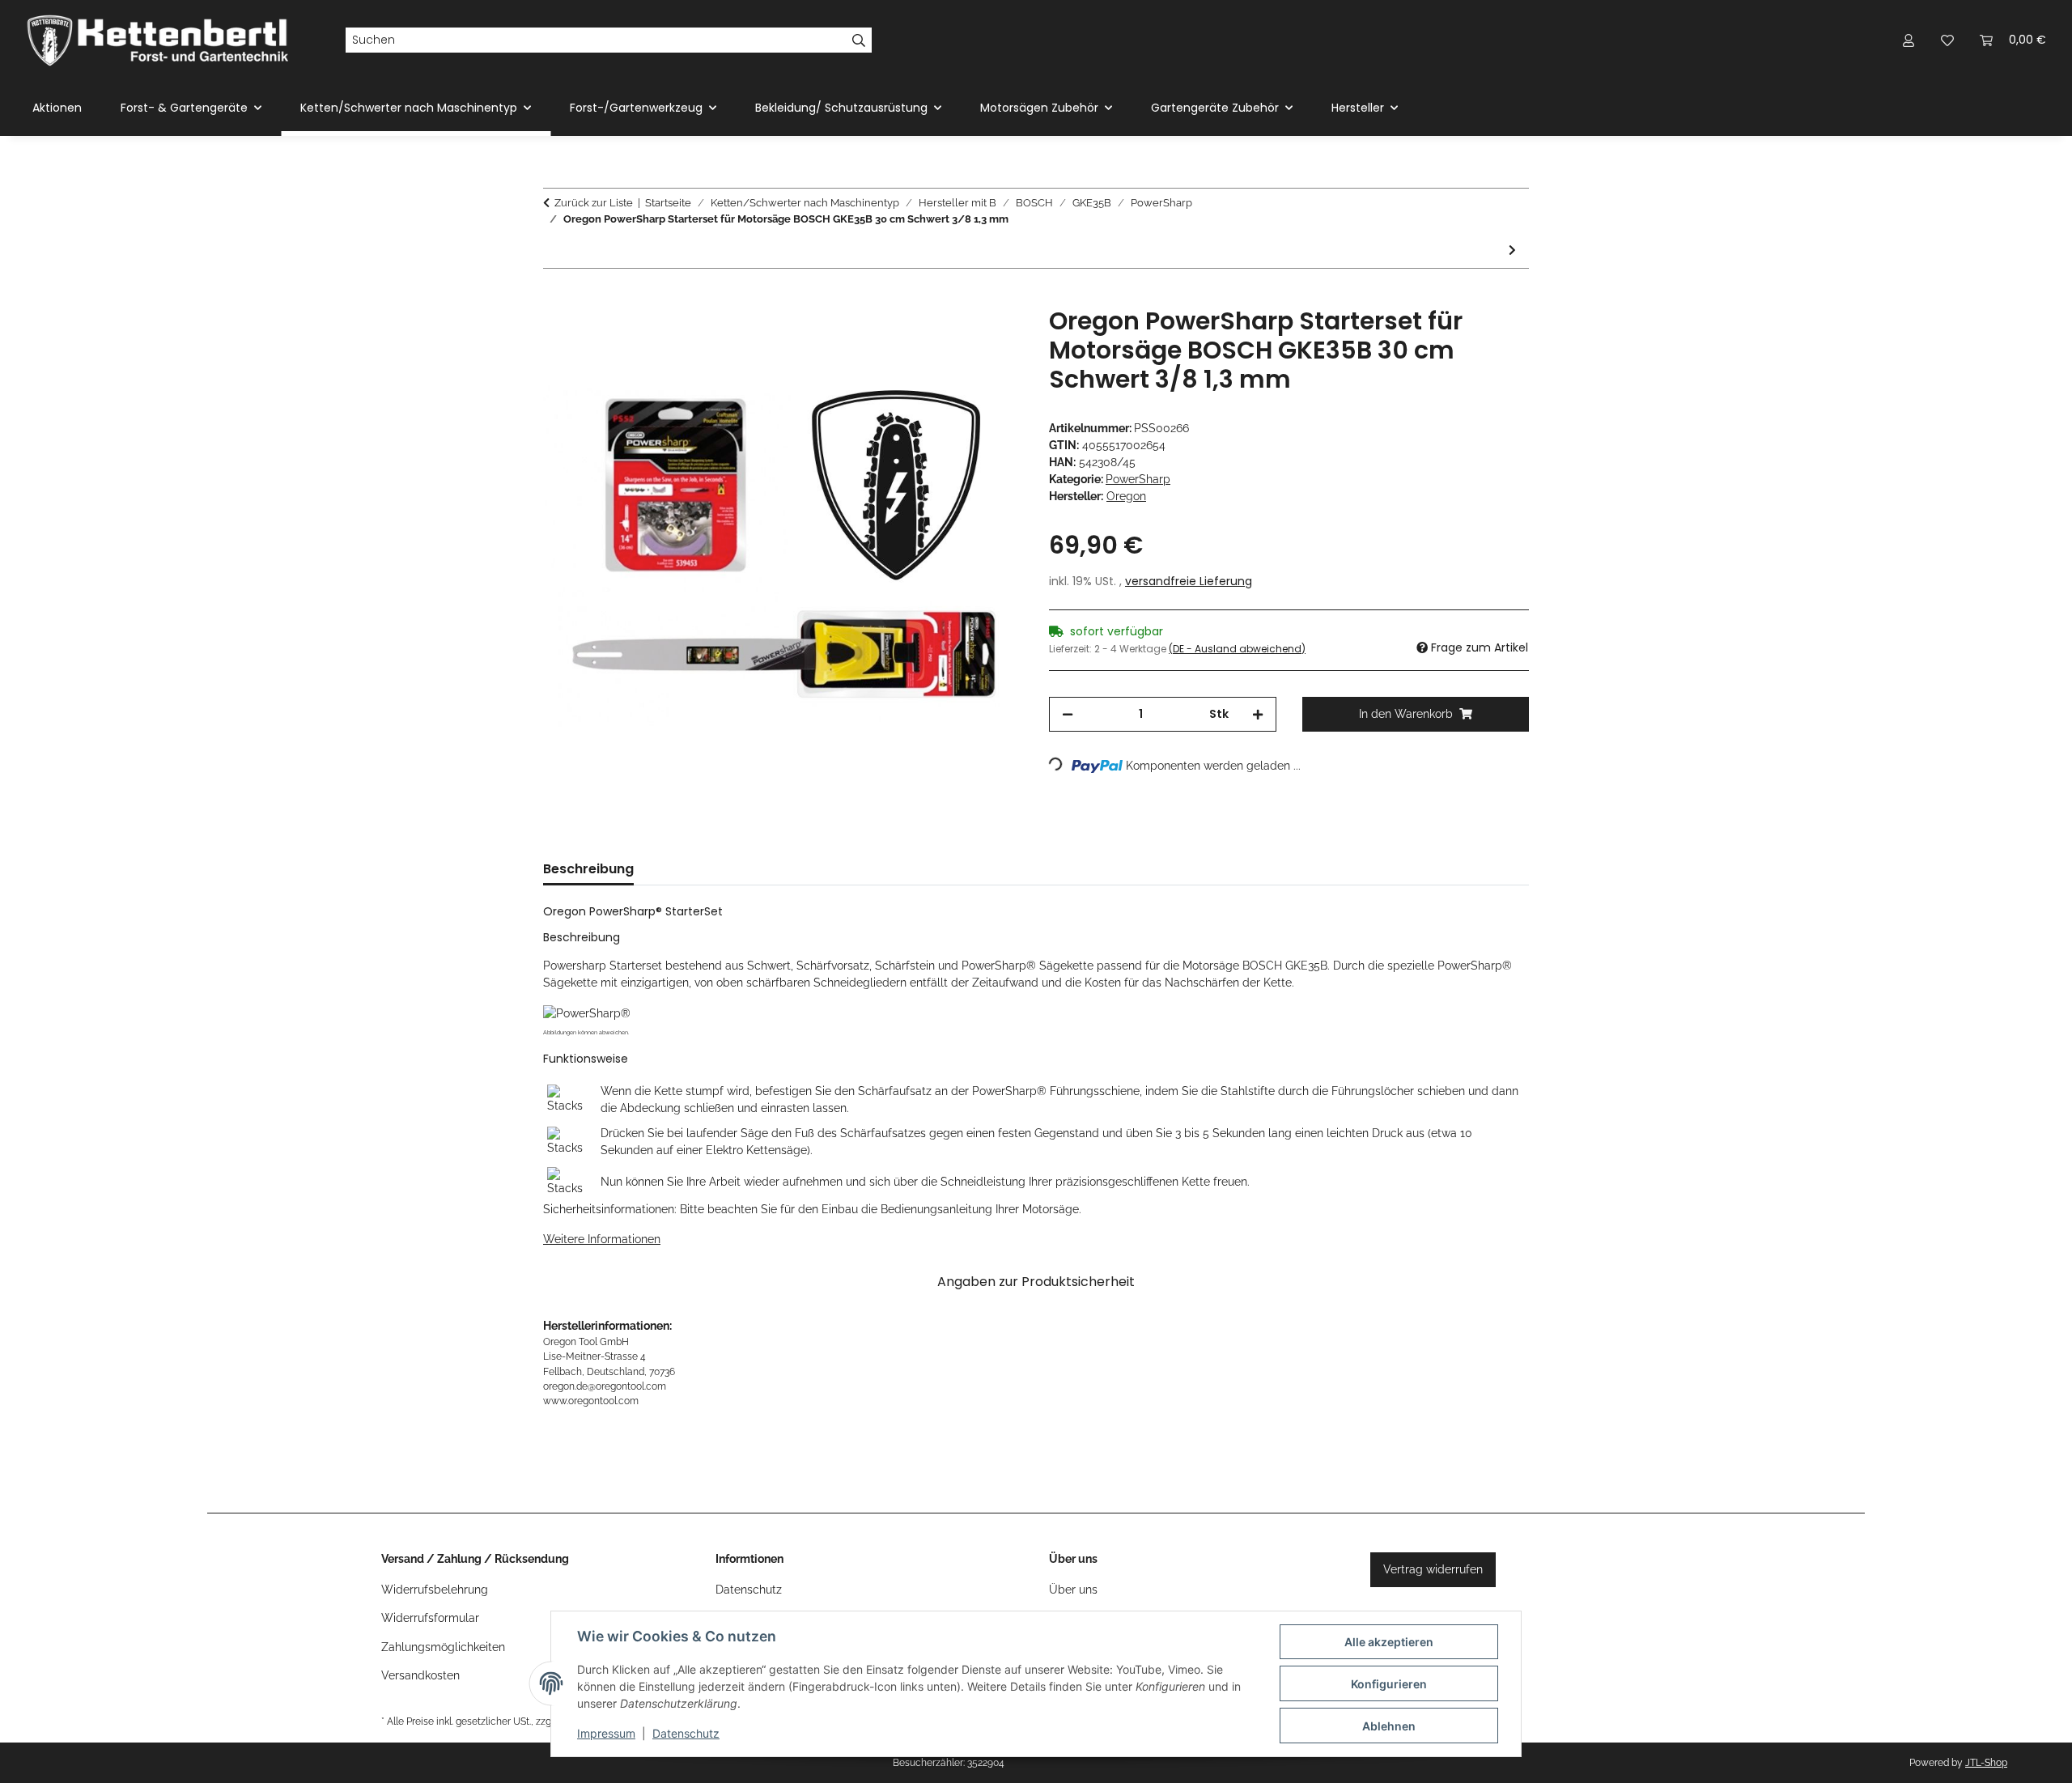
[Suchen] (859, 40)
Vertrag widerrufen (1433, 1569)
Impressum (606, 1733)
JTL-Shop (1986, 1763)
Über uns (1073, 1590)
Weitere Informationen (602, 1239)
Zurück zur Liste (594, 203)
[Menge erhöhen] (1258, 714)
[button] (1909, 40)
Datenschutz (686, 1733)
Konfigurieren (1389, 1684)
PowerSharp (1138, 479)
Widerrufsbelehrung (435, 1590)
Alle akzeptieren (1389, 1642)
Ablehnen (1389, 1726)
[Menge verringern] (1068, 714)
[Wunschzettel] (1947, 40)
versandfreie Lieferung (1189, 581)
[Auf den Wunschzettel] (989, 337)
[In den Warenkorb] (556, 298)
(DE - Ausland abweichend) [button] (1237, 649)
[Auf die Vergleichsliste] (947, 337)
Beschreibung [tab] (588, 869)
